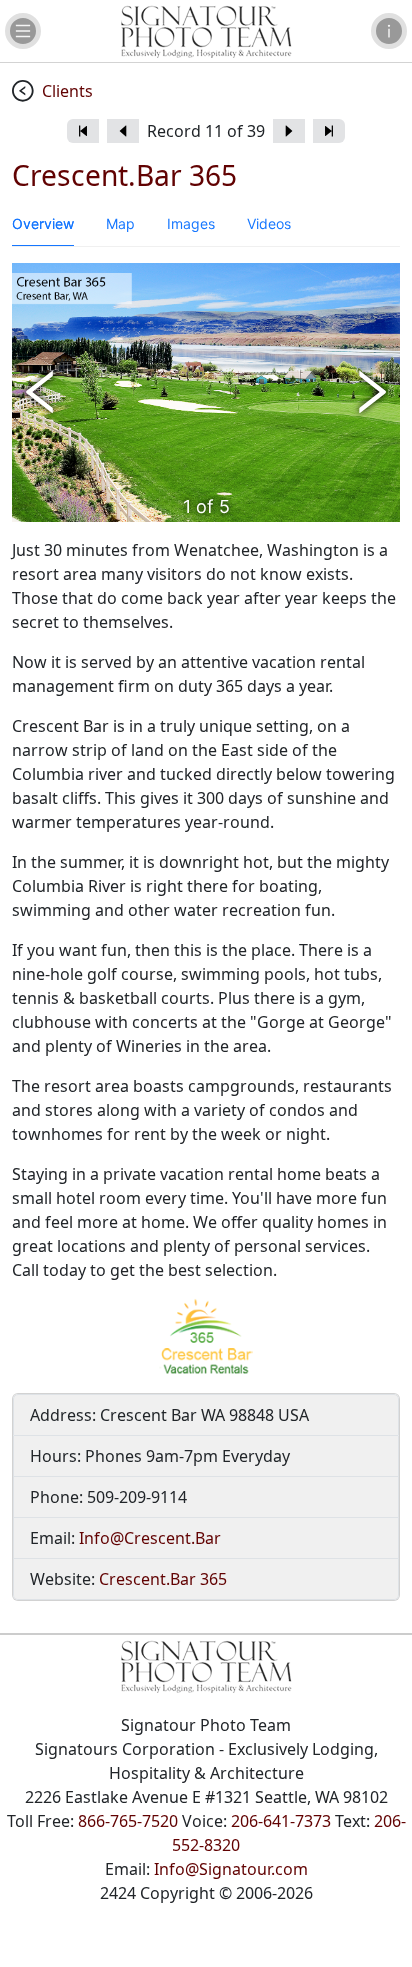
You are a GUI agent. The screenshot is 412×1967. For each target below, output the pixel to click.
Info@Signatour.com (231, 1869)
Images (191, 223)
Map (120, 223)
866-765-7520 (128, 1821)
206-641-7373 (281, 1821)
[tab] (43, 224)
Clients (67, 91)
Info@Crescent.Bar (150, 1538)
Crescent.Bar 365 (163, 1579)
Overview (43, 223)
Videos (269, 223)
